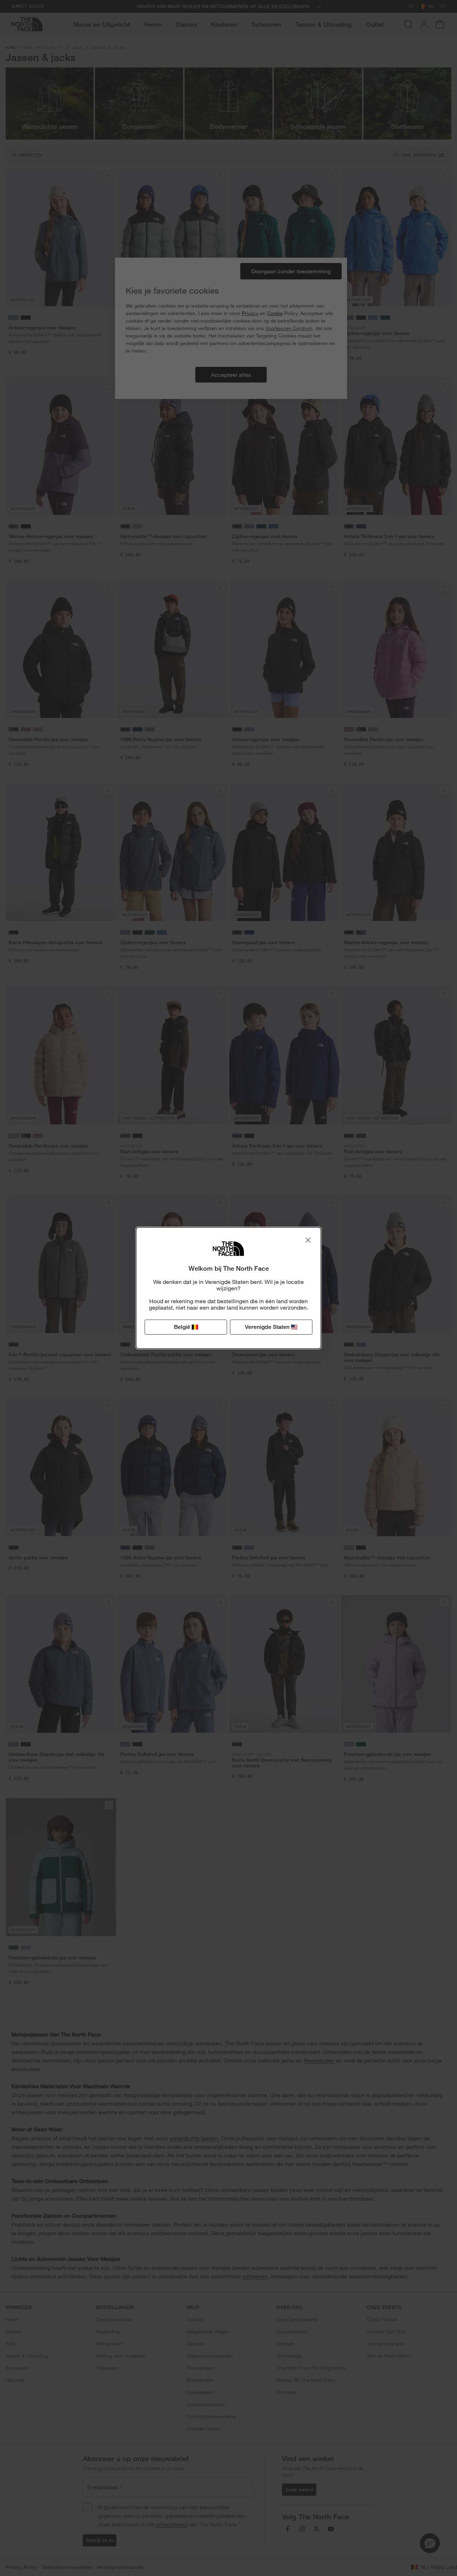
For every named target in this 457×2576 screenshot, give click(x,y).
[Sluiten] (308, 1240)
